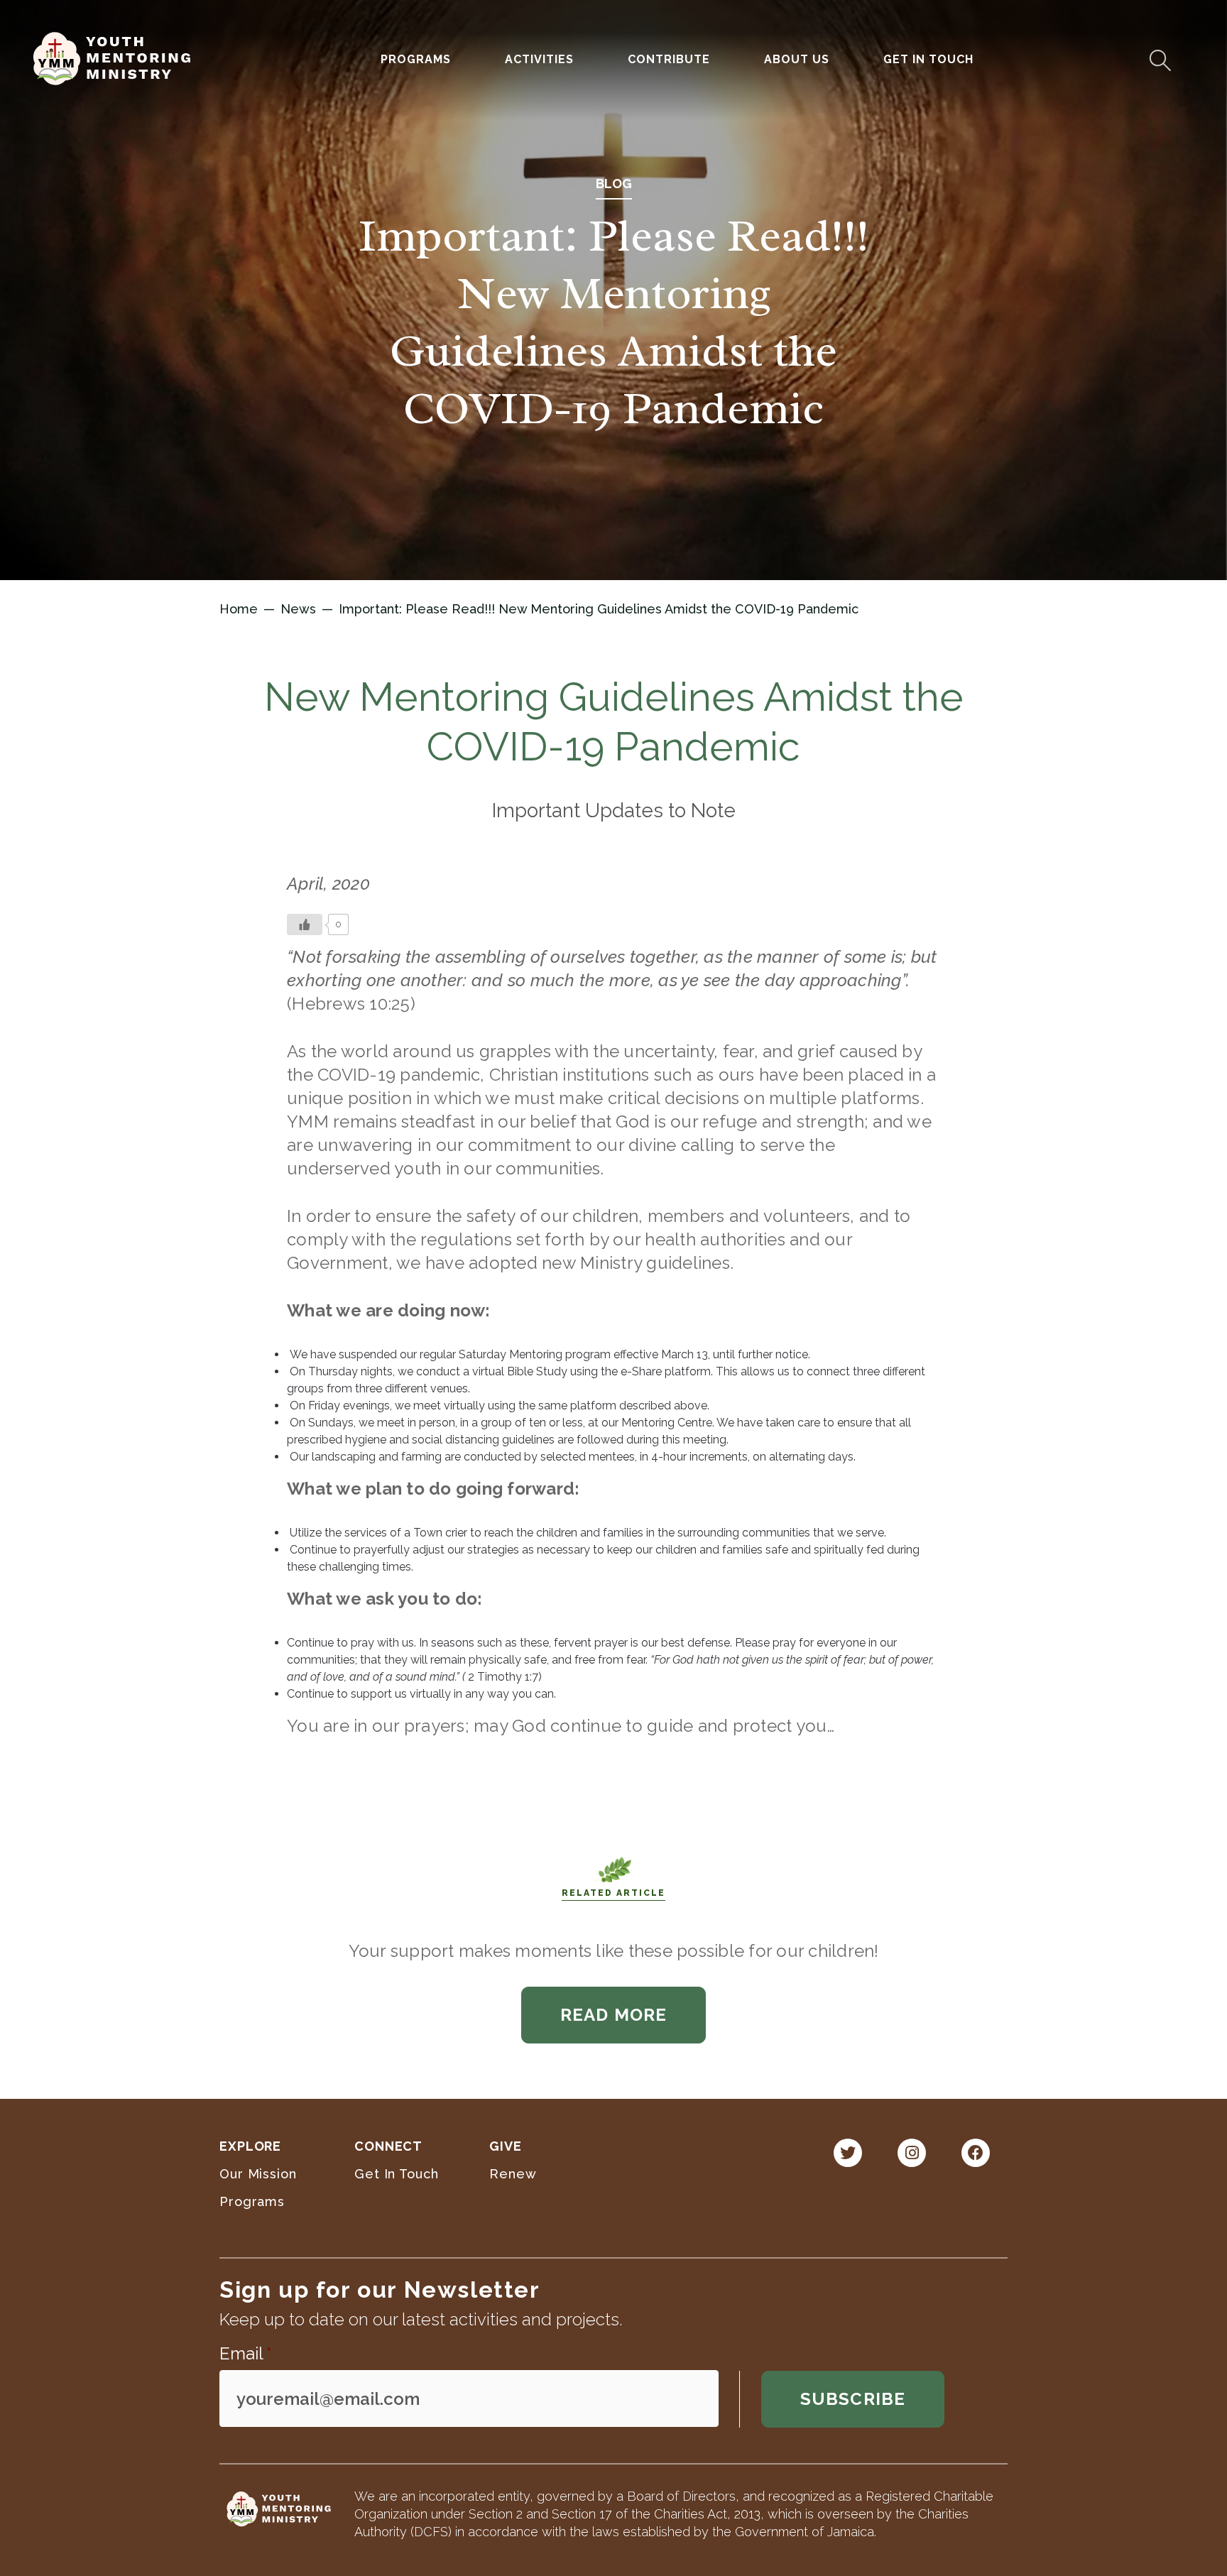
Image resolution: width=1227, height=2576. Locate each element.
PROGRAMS (416, 59)
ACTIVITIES (539, 59)
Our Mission (258, 2174)
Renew (513, 2174)
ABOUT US (797, 59)
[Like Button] (305, 924)
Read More (614, 2015)
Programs (252, 2201)
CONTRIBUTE (669, 59)
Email (245, 2353)
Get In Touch (928, 59)
